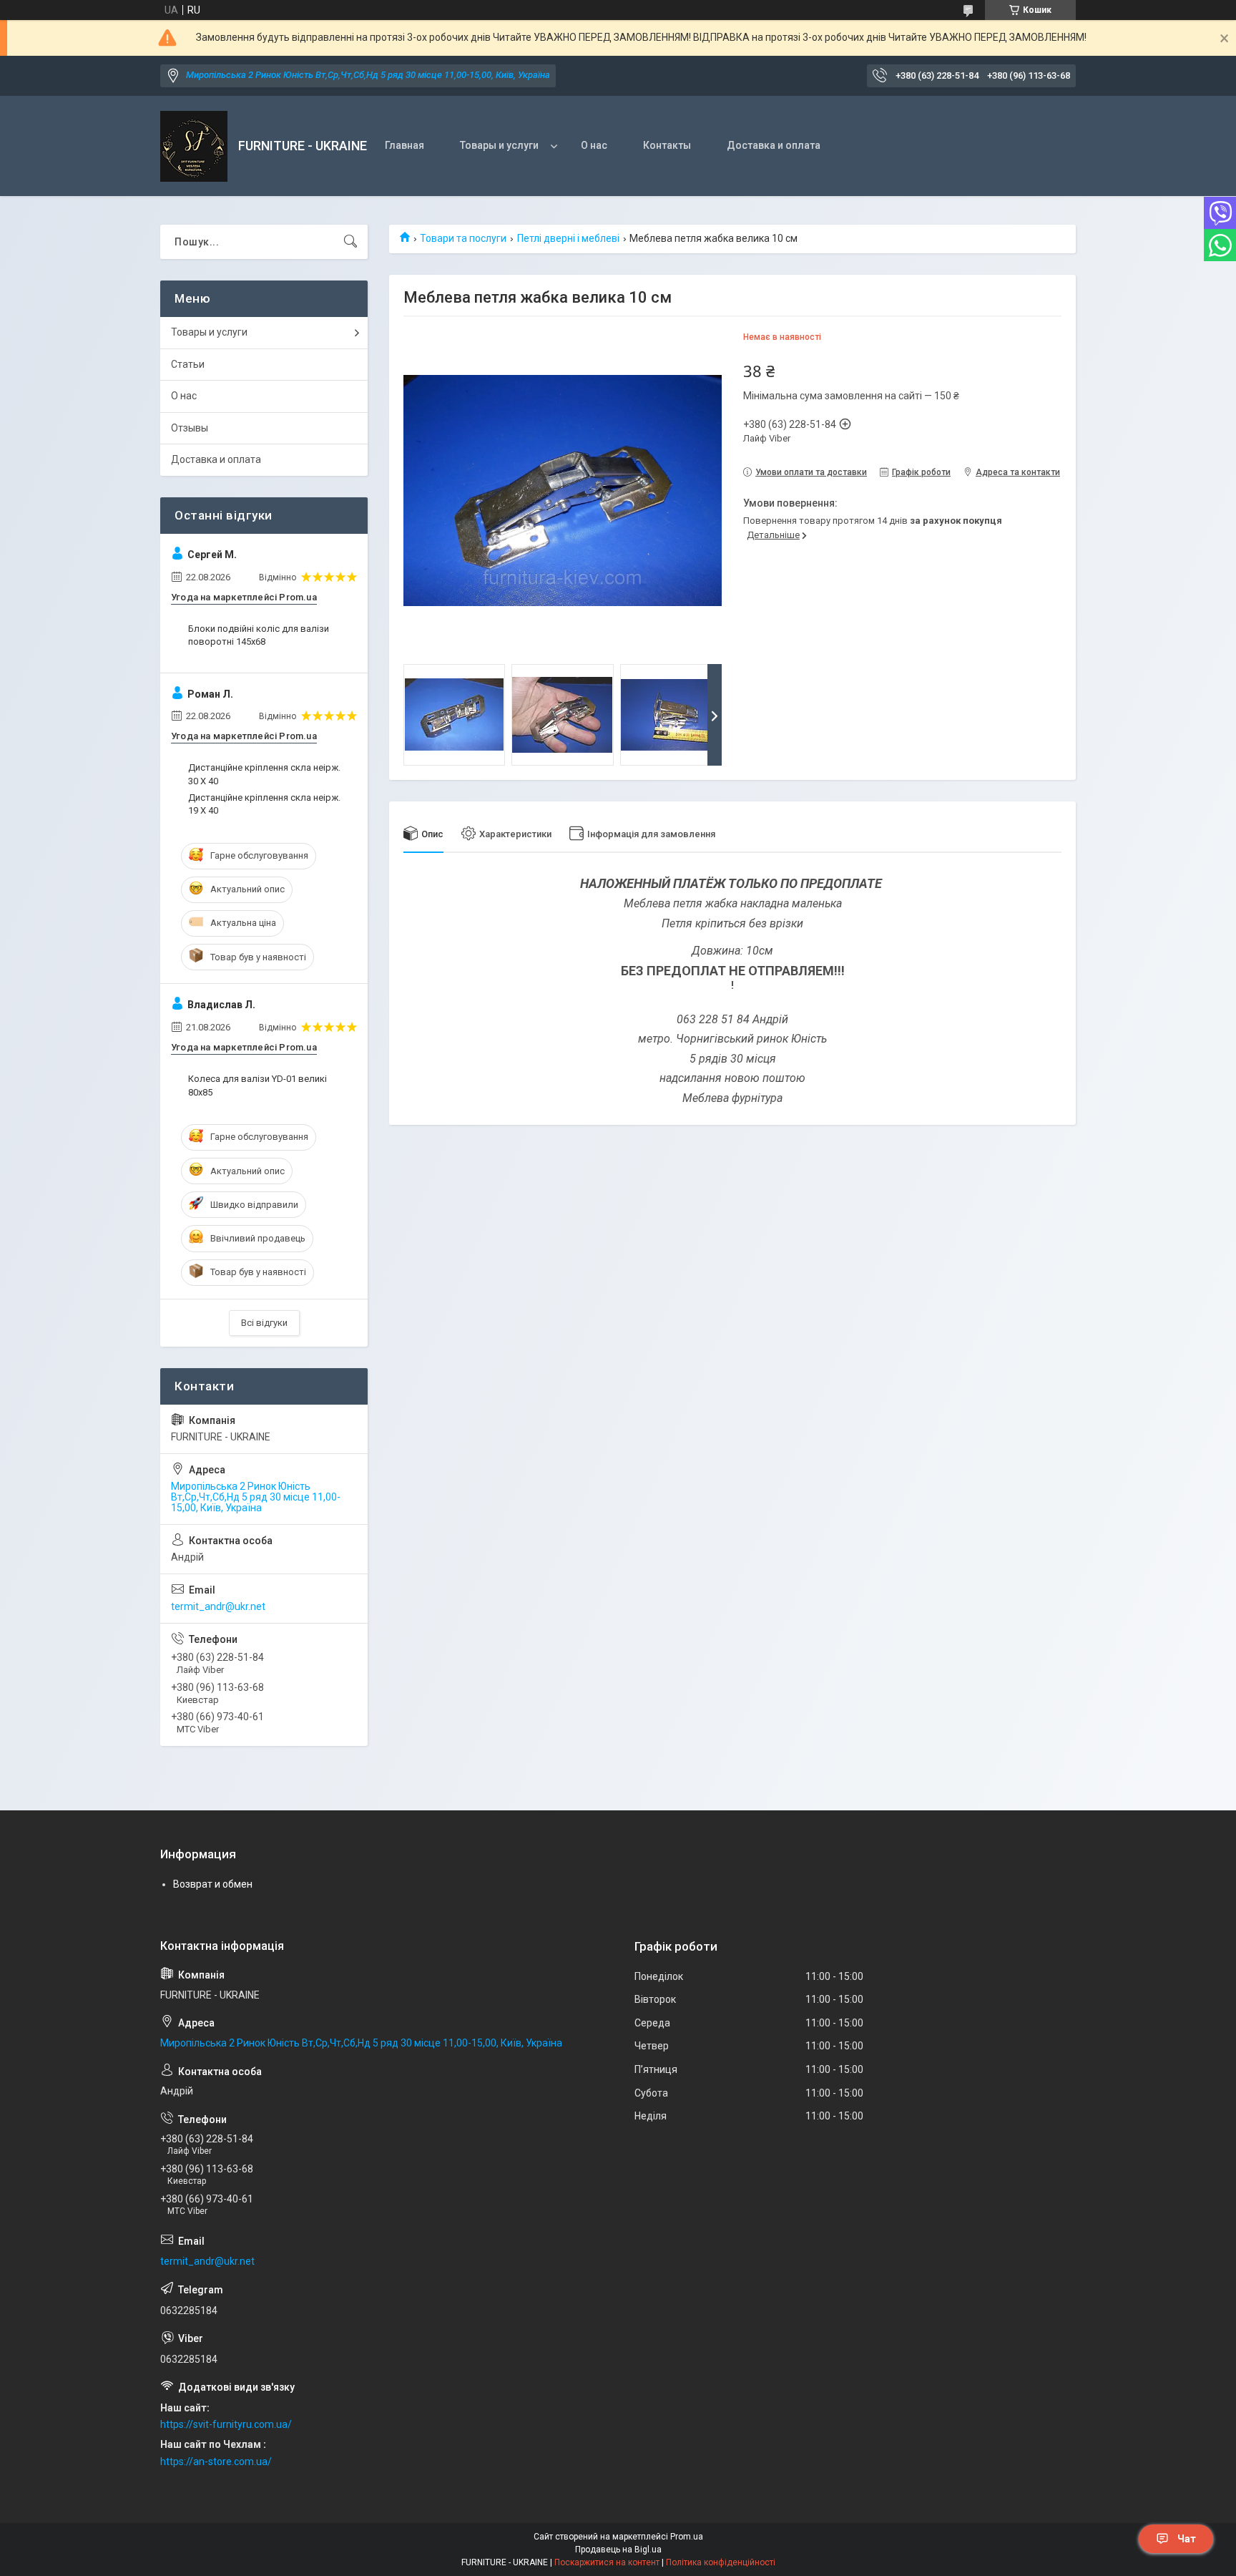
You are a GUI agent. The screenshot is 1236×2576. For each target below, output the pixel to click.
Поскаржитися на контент (607, 2562)
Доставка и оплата (774, 145)
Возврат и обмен (213, 1884)
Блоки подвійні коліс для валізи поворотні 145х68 (259, 635)
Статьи (188, 364)
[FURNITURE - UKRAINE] (194, 146)
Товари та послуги (463, 238)
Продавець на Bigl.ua (618, 2550)
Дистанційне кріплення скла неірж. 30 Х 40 (264, 774)
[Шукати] (350, 242)
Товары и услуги (499, 145)
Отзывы (190, 428)
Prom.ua (687, 2537)
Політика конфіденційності (721, 2562)
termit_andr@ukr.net (218, 1606)
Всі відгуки (264, 1323)
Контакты (667, 145)
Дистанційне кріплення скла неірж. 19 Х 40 (264, 804)
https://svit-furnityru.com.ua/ (226, 2424)
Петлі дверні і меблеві (568, 238)
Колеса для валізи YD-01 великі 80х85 (257, 1085)
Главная (404, 145)
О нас (594, 145)
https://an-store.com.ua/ (216, 2462)
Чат (1187, 2539)
